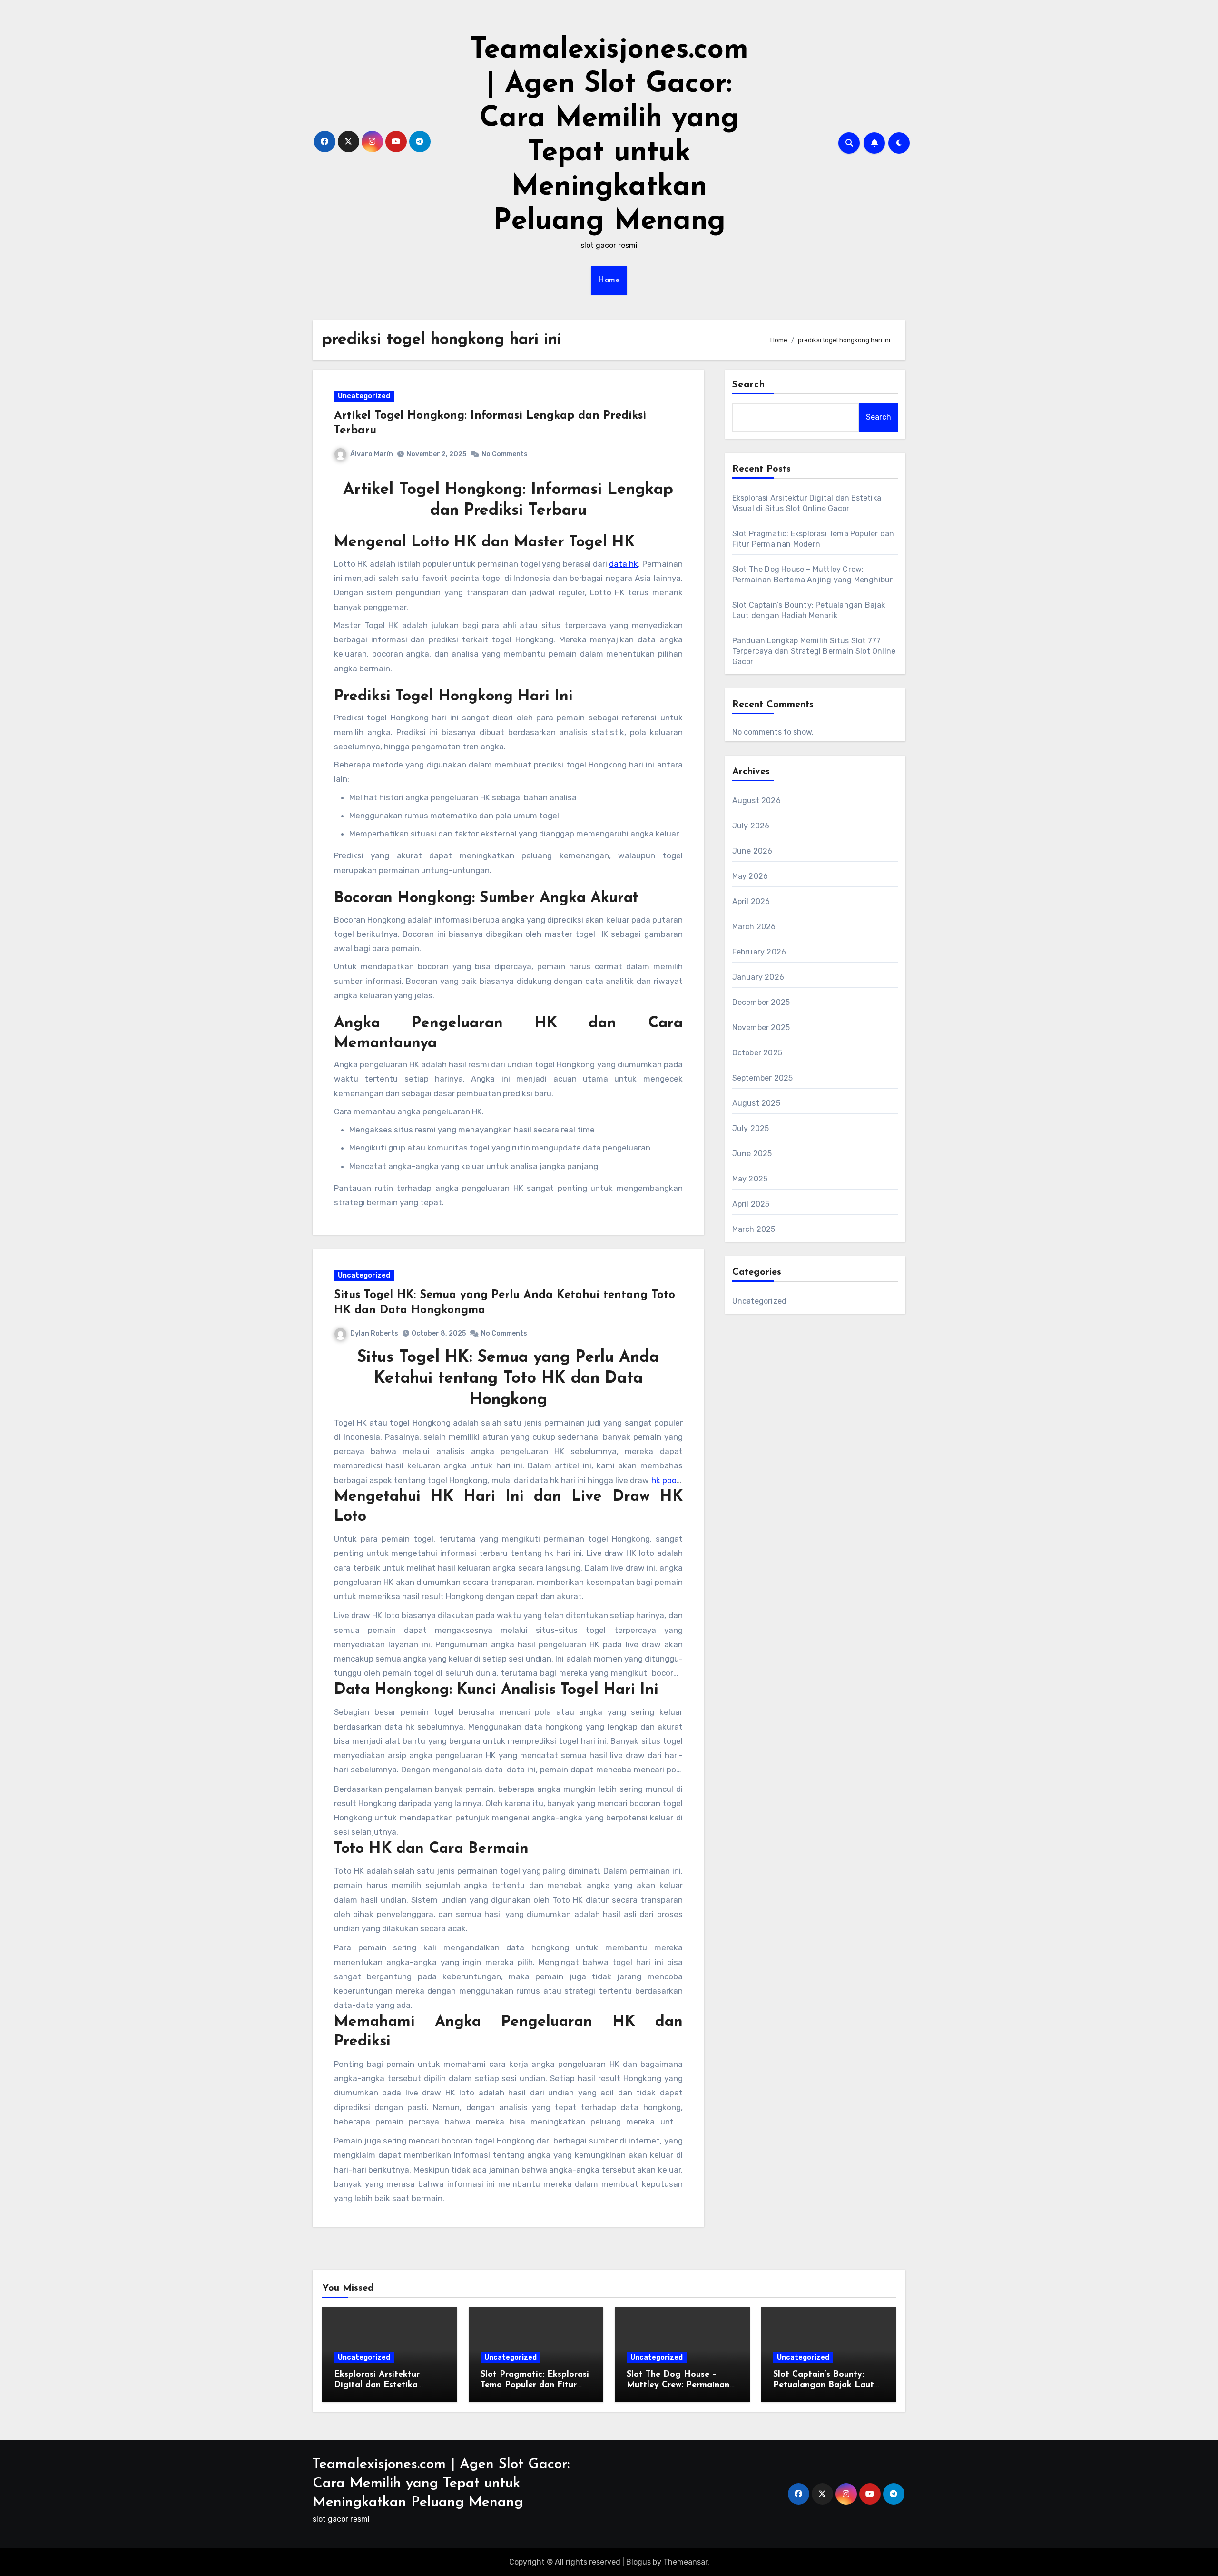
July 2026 (751, 826)
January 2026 (758, 977)
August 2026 (756, 801)
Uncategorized (364, 396)
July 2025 (751, 1128)
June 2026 (752, 851)
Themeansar (685, 2562)
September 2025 (763, 1078)
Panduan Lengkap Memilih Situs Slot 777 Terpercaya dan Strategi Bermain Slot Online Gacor (814, 651)
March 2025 (754, 1229)
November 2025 (761, 1027)
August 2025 (756, 1103)
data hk (624, 564)
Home (609, 280)
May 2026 (750, 876)
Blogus (638, 2562)
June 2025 (752, 1154)
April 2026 (751, 901)
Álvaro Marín (372, 454)
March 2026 (754, 927)
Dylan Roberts (374, 1333)
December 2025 (761, 1002)
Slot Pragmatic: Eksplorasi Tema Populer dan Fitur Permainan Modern (535, 2385)
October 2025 (757, 1053)
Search (749, 385)
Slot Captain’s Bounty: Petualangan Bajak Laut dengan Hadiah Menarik (824, 2385)
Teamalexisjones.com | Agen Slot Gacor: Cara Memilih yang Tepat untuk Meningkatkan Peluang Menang (441, 2483)
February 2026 (759, 952)
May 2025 (750, 1179)
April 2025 (751, 1204)
